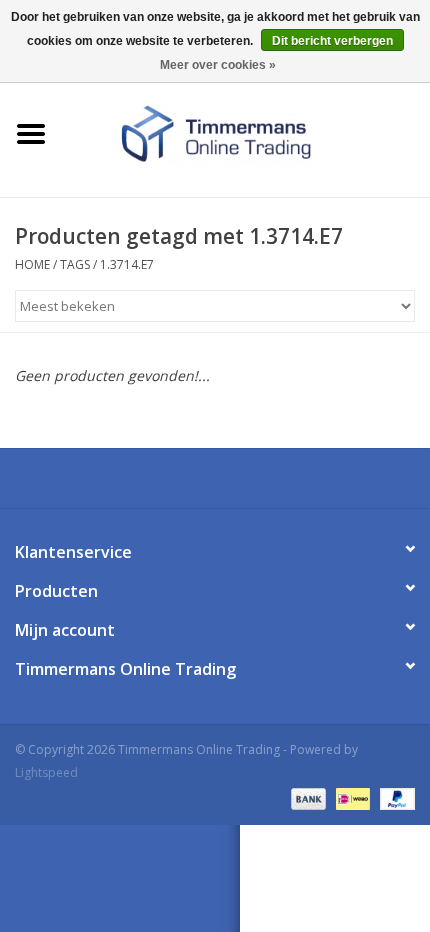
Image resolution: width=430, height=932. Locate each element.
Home (32, 264)
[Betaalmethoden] (306, 797)
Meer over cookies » (218, 65)
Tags (75, 264)
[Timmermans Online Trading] (246, 132)
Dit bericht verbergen (332, 41)
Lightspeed (46, 772)
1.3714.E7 (127, 264)
